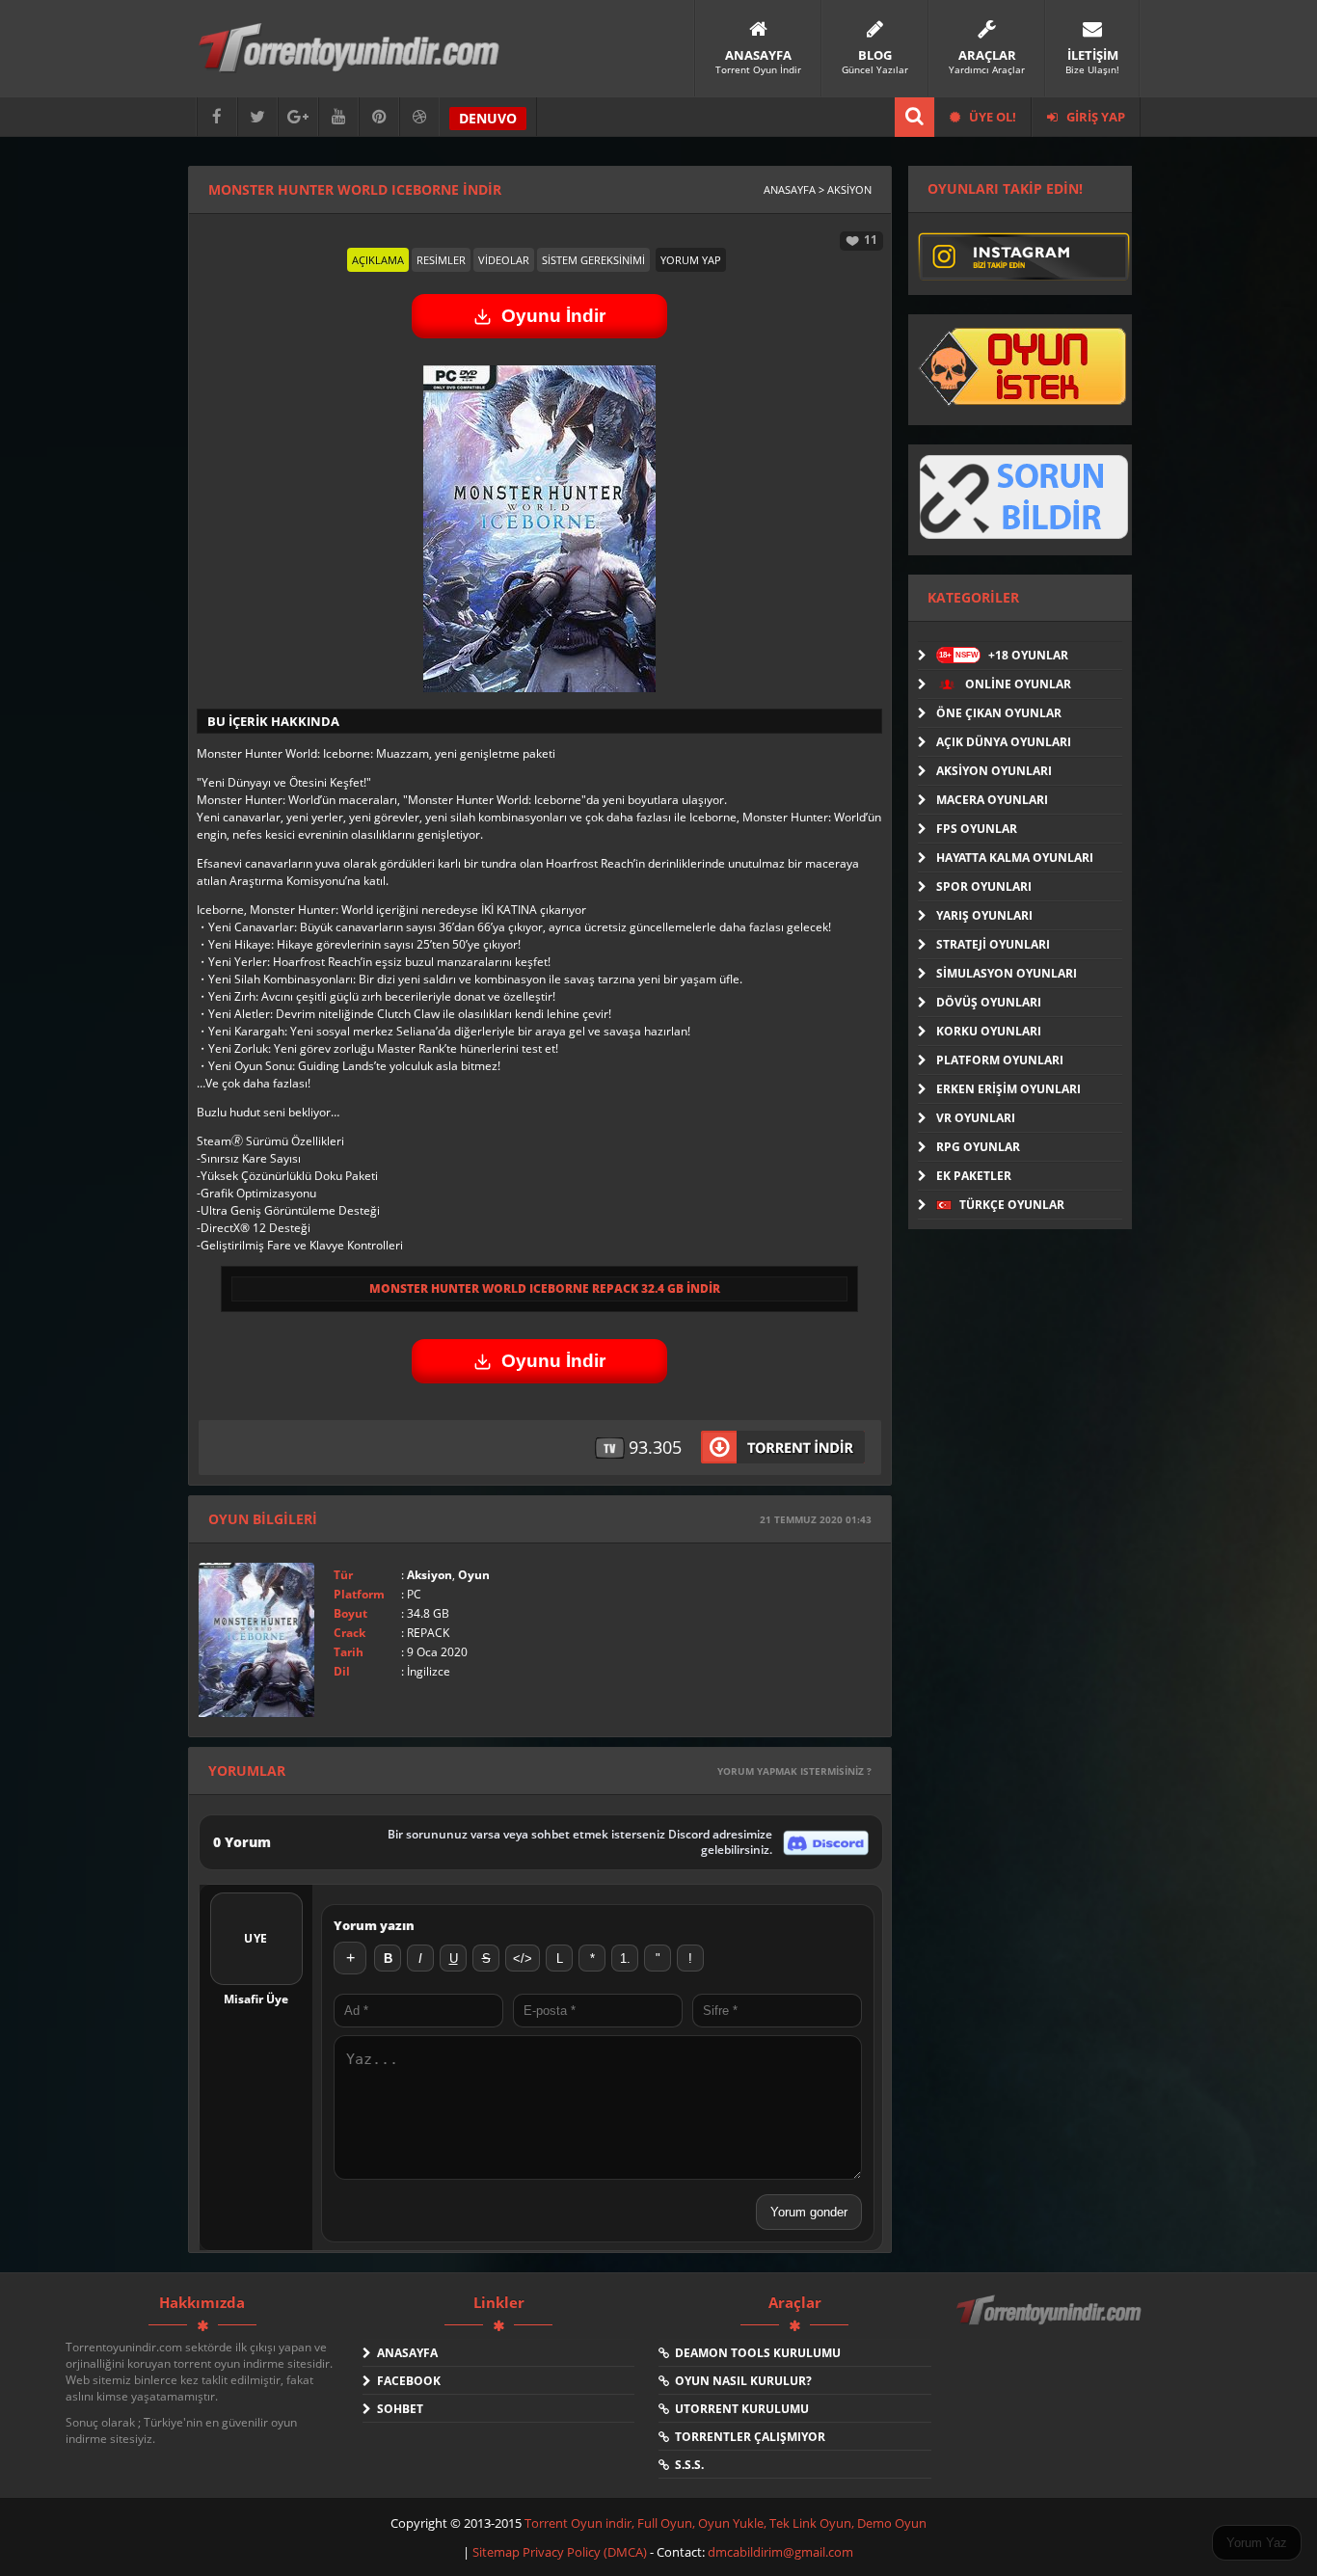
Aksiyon (430, 1575)
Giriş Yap (1094, 117)
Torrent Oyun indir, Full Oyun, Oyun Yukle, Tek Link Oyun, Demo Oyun (726, 2523)
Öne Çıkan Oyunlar (999, 713)
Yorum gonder (809, 2212)
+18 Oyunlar (1004, 655)
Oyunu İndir (553, 316)
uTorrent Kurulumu (739, 2409)
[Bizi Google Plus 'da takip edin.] (298, 117)
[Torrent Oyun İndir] (1051, 2323)
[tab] (378, 260)
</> (523, 1959)
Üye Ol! (991, 117)
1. (625, 1959)
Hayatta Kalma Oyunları (1015, 858)
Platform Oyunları (1000, 1060)
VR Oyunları (976, 1118)
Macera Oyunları (992, 800)
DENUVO (488, 118)
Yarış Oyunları (984, 915)
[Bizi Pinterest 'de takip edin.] (379, 117)
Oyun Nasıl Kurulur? (740, 2381)
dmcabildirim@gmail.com (780, 2552)
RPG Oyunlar (978, 1147)
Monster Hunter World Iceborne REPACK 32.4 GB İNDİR (545, 1288)
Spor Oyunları (984, 886)
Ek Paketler (974, 1176)
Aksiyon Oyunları (994, 771)
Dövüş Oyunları (989, 1002)
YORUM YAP (691, 260)
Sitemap (497, 2552)
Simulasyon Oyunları (1007, 973)
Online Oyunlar (1017, 684)
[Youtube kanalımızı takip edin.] (338, 117)
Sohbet (397, 2409)
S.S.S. (686, 2465)
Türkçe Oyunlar (1010, 1205)
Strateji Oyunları (993, 944)
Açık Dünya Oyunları (1004, 742)
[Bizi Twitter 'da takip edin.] (257, 117)
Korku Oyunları (989, 1031)
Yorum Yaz (1257, 2543)
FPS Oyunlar (977, 829)
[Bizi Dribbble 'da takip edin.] (419, 117)
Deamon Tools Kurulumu (755, 2353)
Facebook (406, 2381)
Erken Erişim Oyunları (1008, 1089)
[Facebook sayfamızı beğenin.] (217, 117)
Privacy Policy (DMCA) (585, 2552)
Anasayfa (404, 2353)
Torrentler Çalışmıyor (747, 2437)
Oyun (474, 1575)
